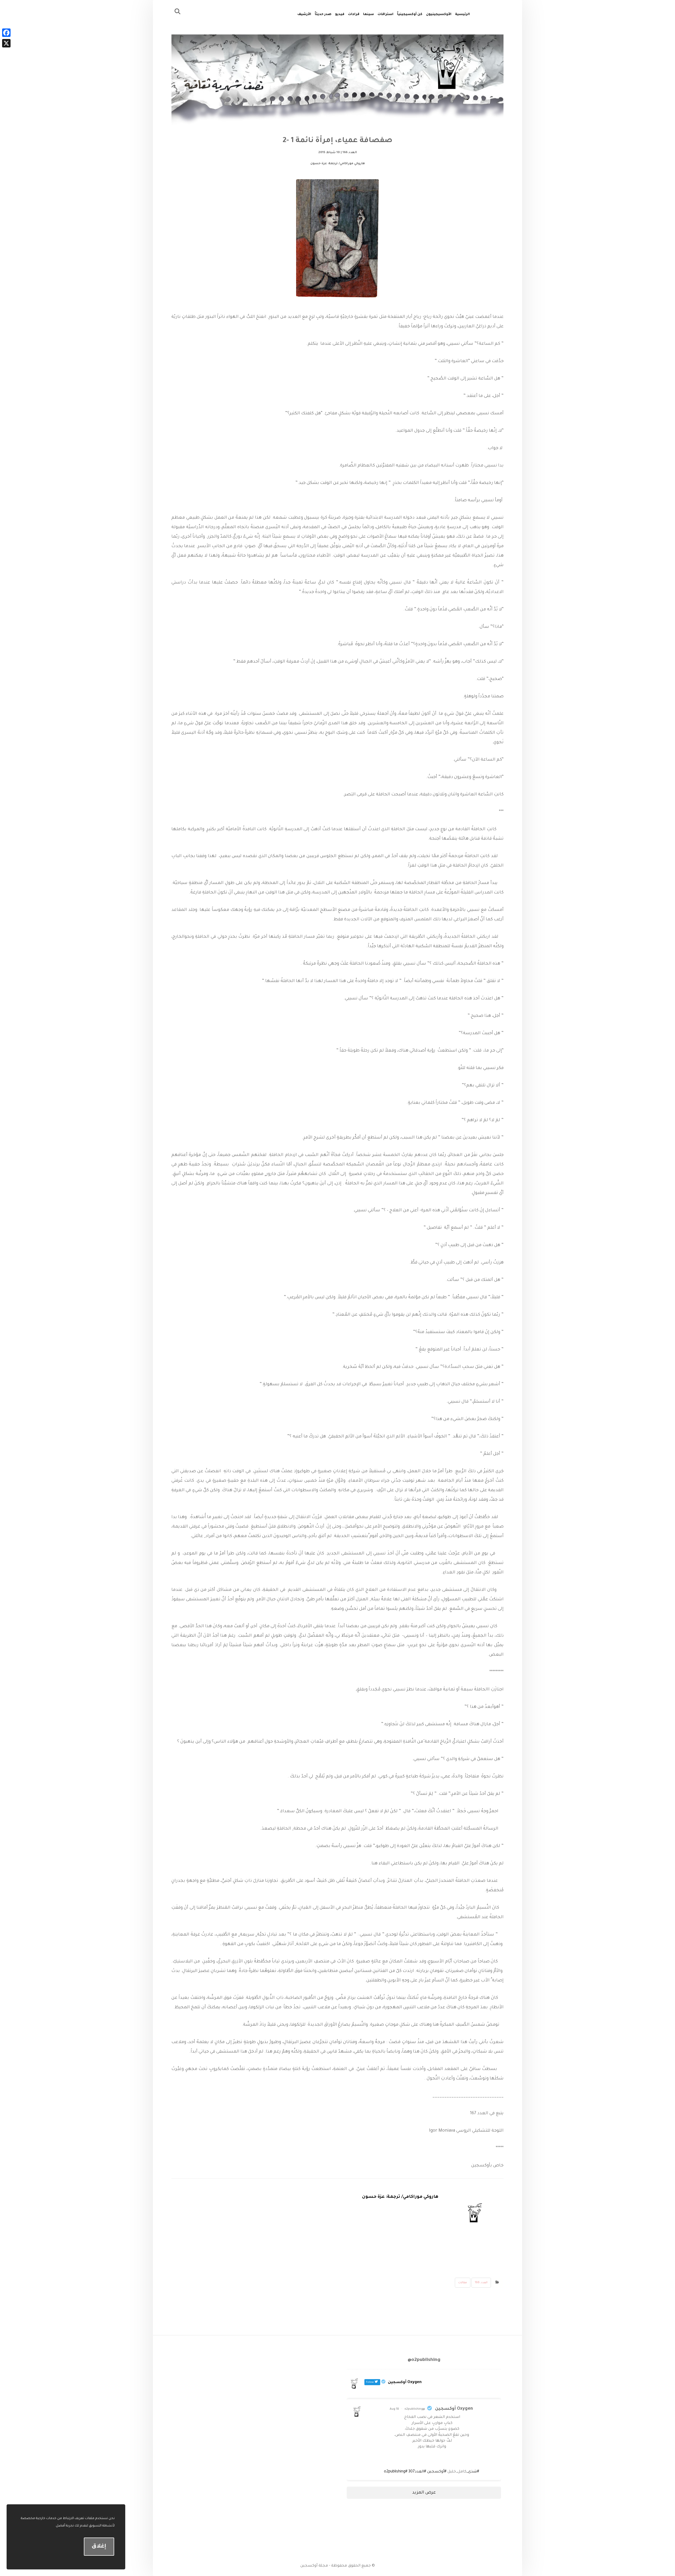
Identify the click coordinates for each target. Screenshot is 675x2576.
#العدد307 (417, 2472)
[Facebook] (6, 33)
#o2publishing (396, 2472)
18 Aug (394, 2409)
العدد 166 (481, 2283)
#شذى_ (473, 2472)
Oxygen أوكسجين (454, 2409)
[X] (6, 43)
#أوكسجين (437, 2472)
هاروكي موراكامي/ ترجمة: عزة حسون (400, 2197)
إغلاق (99, 2547)
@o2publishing (415, 2409)
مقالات (463, 2283)
